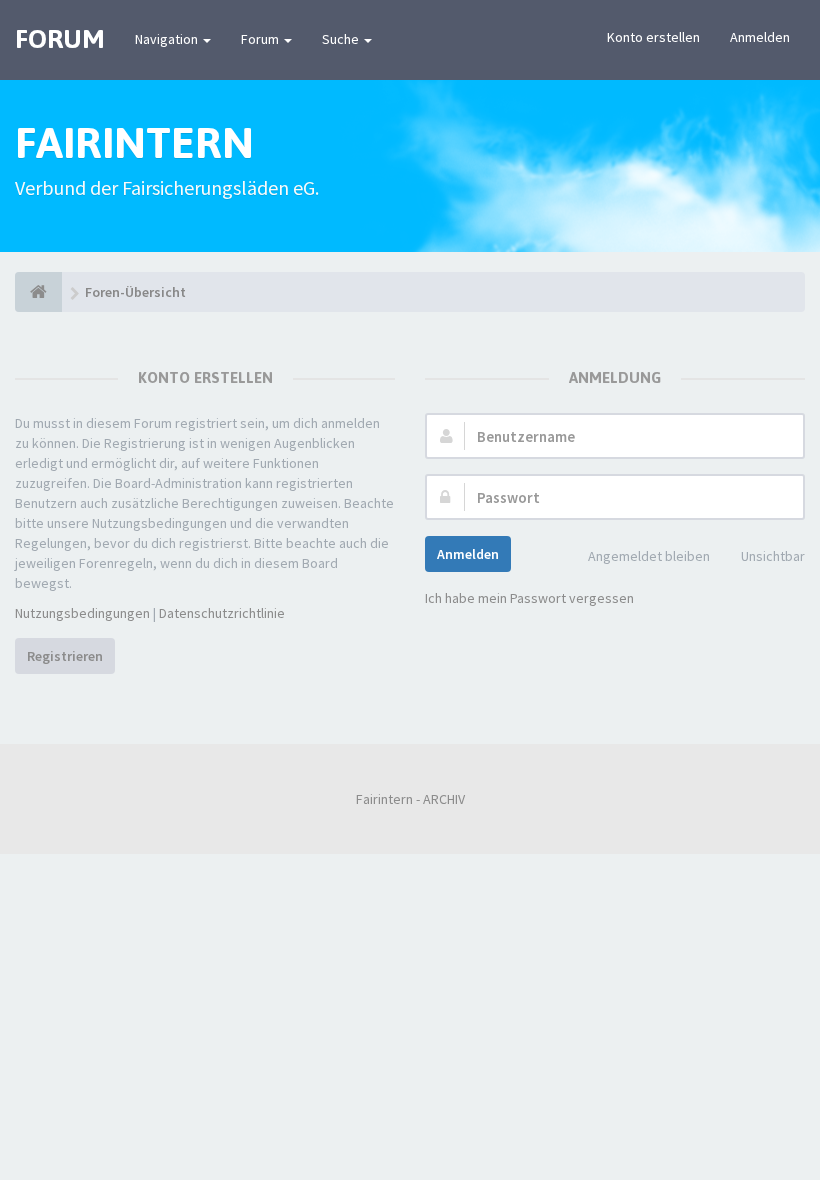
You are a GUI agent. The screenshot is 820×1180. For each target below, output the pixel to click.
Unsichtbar (773, 556)
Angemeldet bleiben (649, 556)
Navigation (168, 39)
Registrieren (65, 656)
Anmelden (760, 37)
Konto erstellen (653, 37)
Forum (261, 39)
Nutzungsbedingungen (82, 613)
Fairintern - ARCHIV (410, 799)
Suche (342, 39)
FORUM (60, 39)
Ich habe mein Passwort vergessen (529, 598)
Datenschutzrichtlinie (222, 613)
